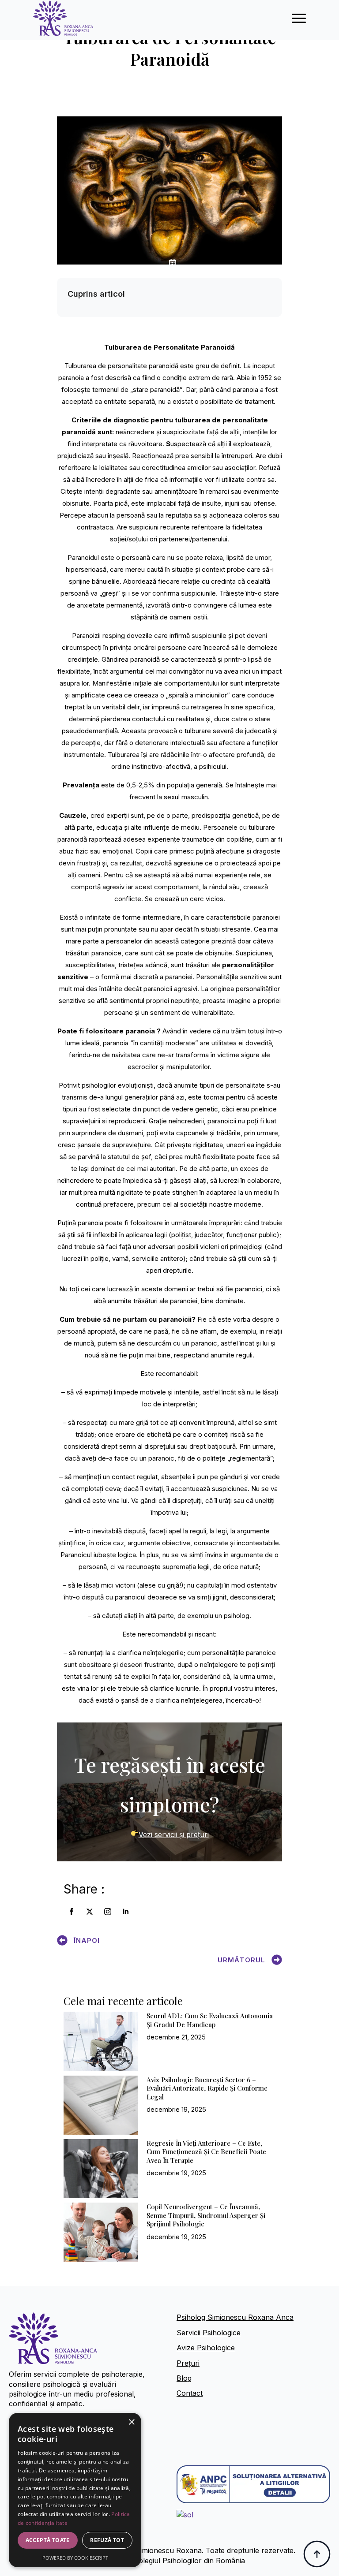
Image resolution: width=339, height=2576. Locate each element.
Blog (184, 2378)
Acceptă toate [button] (48, 2540)
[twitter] (90, 1912)
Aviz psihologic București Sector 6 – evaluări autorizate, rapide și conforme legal (207, 2088)
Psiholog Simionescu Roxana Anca (235, 2317)
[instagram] (108, 1912)
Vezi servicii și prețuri (173, 1834)
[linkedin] (126, 1912)
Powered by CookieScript (75, 2558)
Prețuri (188, 2363)
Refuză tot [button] (107, 2540)
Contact (190, 2393)
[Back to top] (317, 2554)
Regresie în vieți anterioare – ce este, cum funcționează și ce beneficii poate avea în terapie (206, 2152)
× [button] (131, 2422)
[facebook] (72, 1912)
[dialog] (75, 2490)
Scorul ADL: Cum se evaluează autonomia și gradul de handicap (210, 2020)
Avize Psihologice (206, 2348)
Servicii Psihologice (209, 2333)
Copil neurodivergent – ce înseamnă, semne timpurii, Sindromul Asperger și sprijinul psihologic (206, 2215)
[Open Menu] (299, 18)
